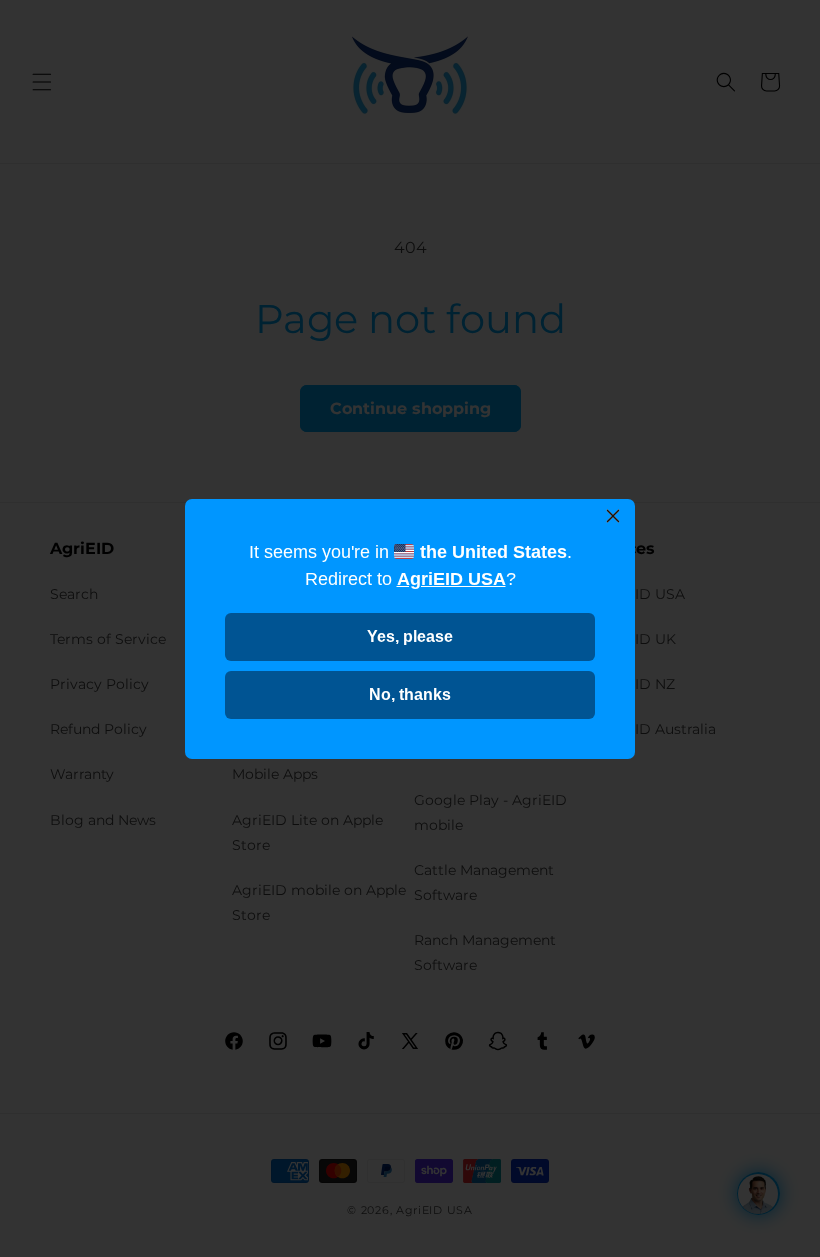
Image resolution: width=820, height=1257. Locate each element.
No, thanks (410, 694)
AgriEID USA (451, 579)
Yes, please (410, 636)
